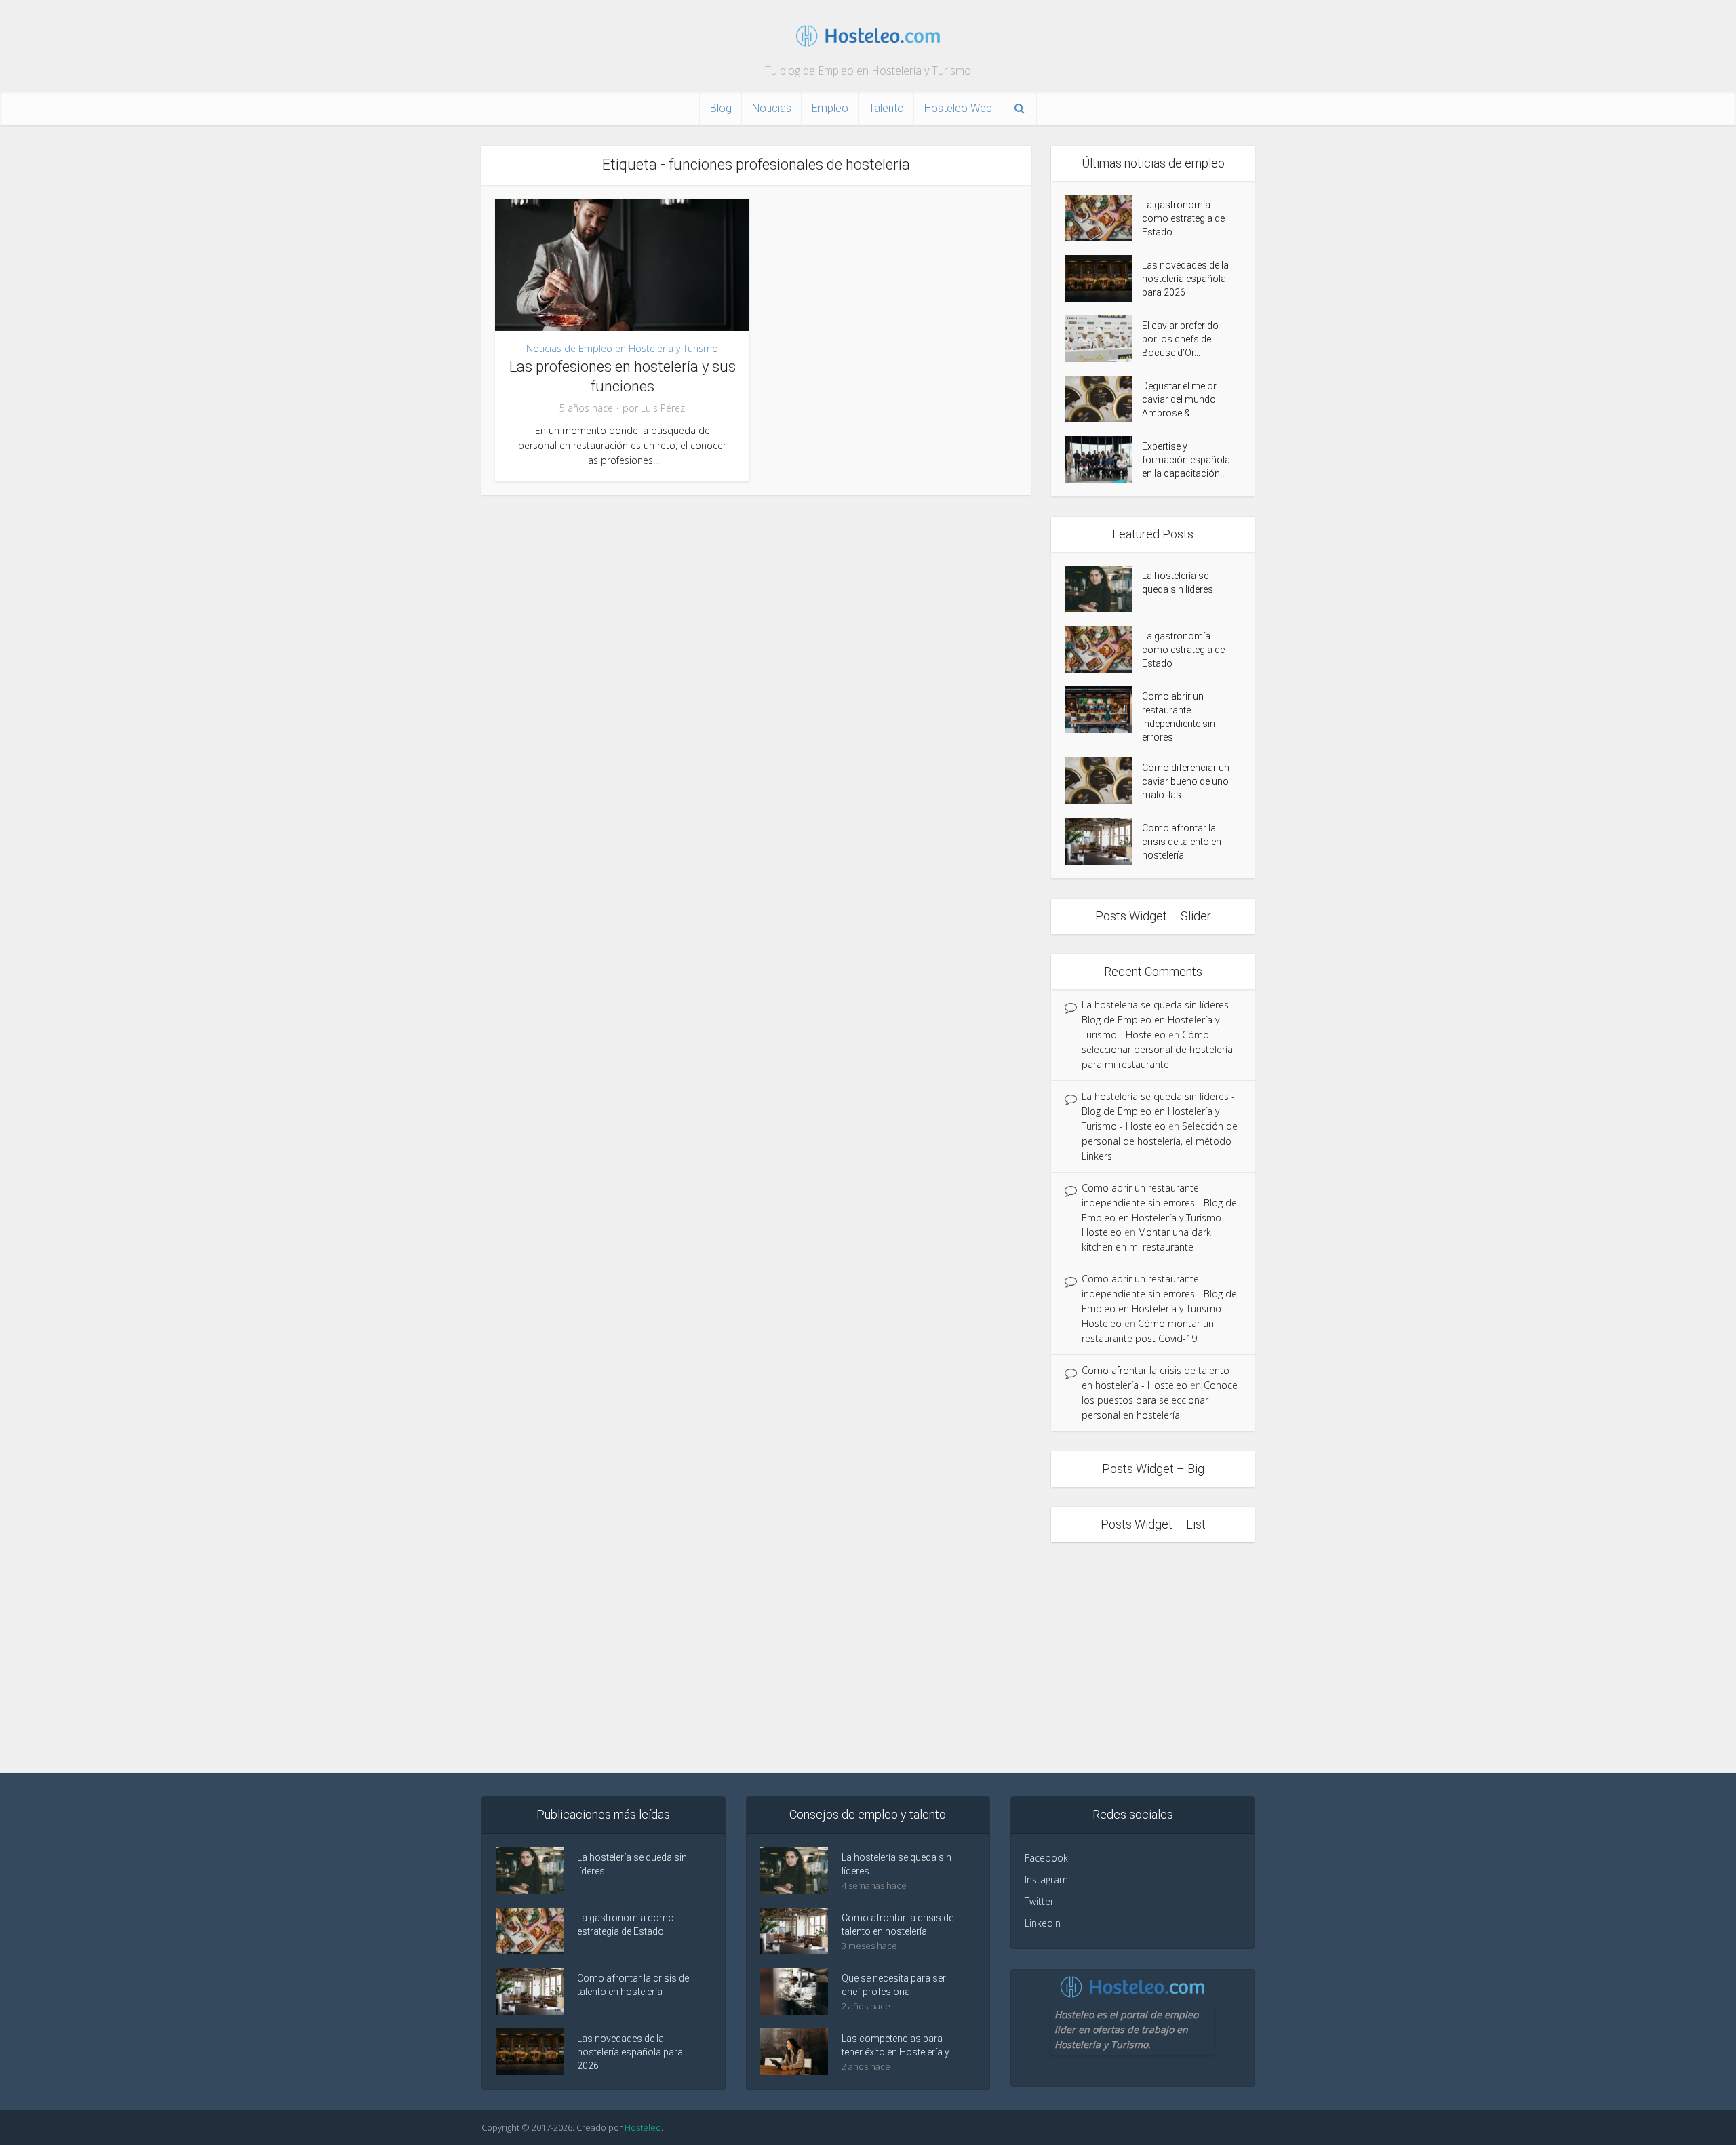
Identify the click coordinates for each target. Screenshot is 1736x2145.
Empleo (830, 108)
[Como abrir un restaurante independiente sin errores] (1103, 710)
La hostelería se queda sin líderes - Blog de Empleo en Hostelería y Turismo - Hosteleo (1158, 1020)
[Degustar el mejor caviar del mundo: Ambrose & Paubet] (1103, 399)
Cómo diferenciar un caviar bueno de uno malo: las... (1186, 781)
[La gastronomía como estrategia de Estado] (1103, 218)
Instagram (1046, 1880)
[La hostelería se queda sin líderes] (1103, 589)
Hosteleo (643, 2127)
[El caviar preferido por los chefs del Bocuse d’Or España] (1103, 339)
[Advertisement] (868, 1657)
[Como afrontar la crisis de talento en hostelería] (1103, 841)
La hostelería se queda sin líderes (1178, 583)
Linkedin (1043, 1923)
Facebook (1046, 1858)
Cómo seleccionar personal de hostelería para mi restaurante (1157, 1049)
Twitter (1039, 1901)
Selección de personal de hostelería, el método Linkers (1160, 1141)
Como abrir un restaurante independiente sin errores (1179, 717)
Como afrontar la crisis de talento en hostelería (1182, 842)
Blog (721, 108)
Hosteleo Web (958, 108)
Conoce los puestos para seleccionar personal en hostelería (1160, 1400)
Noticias (772, 108)
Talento (886, 108)
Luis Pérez (663, 408)
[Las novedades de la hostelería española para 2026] (1103, 278)
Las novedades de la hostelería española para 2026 (1185, 279)
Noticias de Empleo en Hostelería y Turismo (622, 348)
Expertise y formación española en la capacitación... (1186, 460)
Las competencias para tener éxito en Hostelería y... (898, 2045)
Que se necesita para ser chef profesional (894, 1985)
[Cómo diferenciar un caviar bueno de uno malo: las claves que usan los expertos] (1103, 781)
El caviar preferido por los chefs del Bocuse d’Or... (1180, 339)
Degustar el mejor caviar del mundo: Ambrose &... (1180, 399)
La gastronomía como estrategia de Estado (1183, 218)
